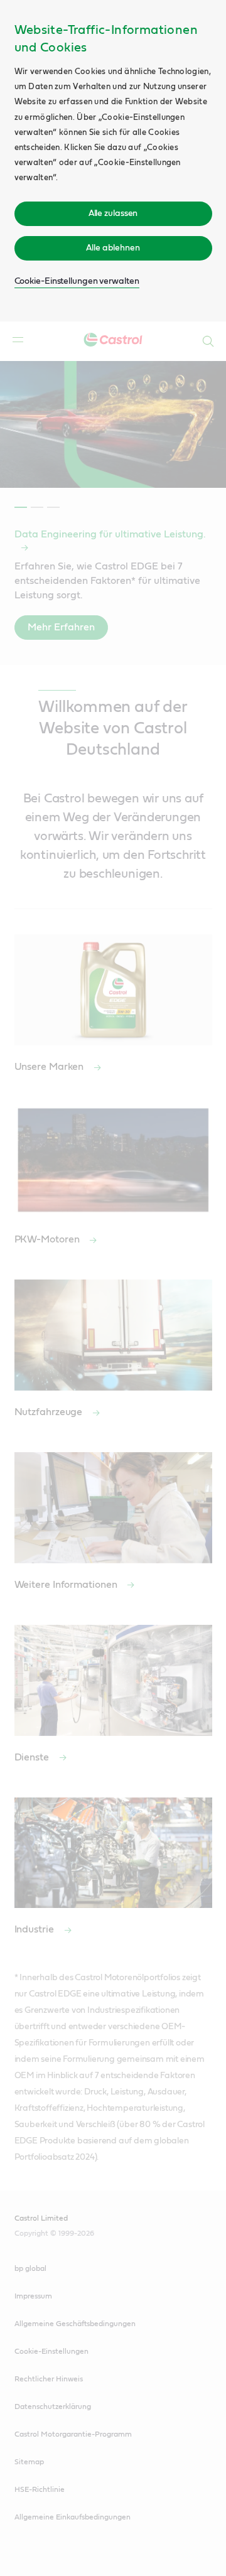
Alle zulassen (113, 213)
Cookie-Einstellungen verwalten (77, 281)
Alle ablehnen (113, 248)
